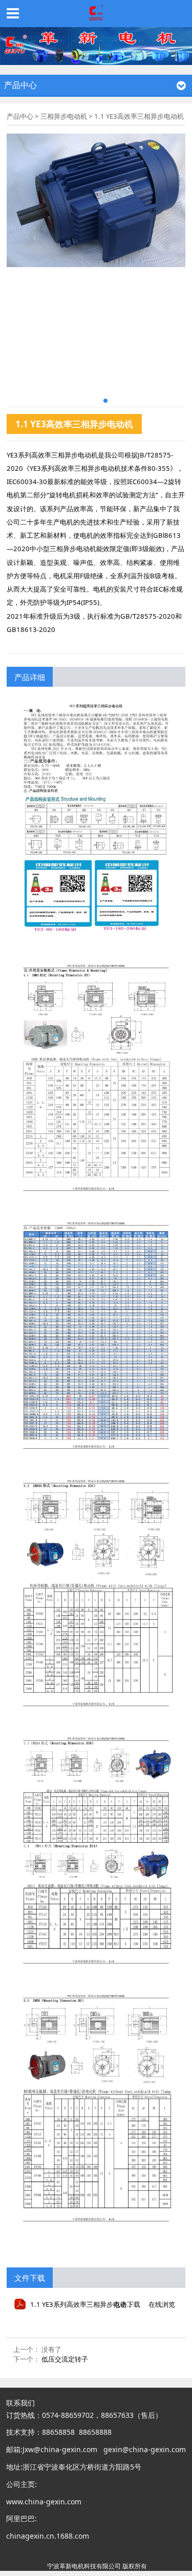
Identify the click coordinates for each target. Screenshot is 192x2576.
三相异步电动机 (64, 116)
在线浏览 (162, 2304)
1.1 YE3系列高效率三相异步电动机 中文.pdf (95, 2304)
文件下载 (30, 2278)
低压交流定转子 (65, 2359)
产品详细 (30, 677)
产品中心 (20, 116)
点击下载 (127, 2304)
